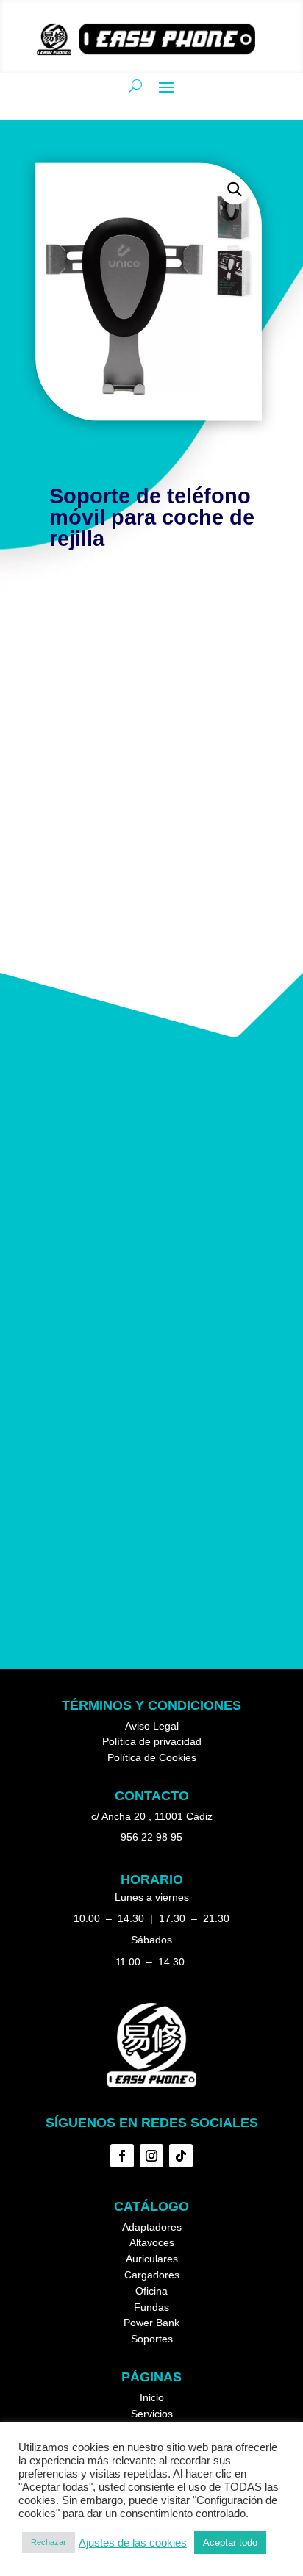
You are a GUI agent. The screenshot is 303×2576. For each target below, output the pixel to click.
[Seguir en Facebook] (122, 2156)
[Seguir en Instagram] (151, 2156)
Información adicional (108, 627)
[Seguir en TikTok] (181, 2156)
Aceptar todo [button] (230, 2543)
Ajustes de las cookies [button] (133, 2543)
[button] (234, 189)
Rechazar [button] (49, 2542)
